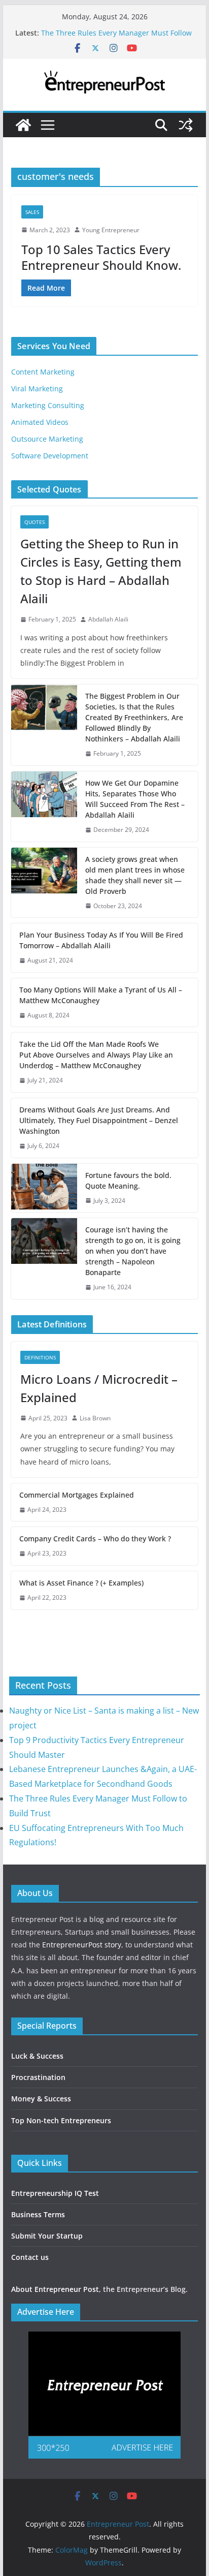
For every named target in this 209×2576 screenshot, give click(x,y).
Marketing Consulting (48, 405)
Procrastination (38, 2077)
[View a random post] (186, 125)
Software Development (50, 456)
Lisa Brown (95, 1418)
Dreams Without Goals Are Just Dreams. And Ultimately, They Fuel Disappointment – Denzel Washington (99, 1120)
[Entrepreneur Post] (23, 125)
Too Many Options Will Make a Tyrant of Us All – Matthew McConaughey (101, 995)
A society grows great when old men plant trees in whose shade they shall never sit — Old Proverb (135, 875)
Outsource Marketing (47, 439)
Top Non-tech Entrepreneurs (61, 2120)
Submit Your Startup (47, 2236)
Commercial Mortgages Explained (77, 1495)
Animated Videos (40, 422)
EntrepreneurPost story (82, 1945)
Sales (32, 212)
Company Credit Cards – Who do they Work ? (95, 1539)
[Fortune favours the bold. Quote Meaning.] (44, 1188)
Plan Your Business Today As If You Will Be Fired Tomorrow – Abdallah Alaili (101, 940)
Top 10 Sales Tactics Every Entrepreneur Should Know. (101, 257)
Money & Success (41, 2099)
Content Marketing (43, 372)
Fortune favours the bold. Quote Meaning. (128, 1181)
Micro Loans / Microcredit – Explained (99, 1388)
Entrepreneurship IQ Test (55, 2193)
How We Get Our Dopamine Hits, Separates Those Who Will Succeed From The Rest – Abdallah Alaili (135, 799)
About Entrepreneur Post (55, 2289)
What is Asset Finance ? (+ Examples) (81, 1583)
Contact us (30, 2257)
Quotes (34, 522)
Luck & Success (37, 2056)
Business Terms (38, 2214)
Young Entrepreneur (111, 230)
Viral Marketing (37, 389)
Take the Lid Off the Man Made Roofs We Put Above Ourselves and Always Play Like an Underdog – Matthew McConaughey (96, 1055)
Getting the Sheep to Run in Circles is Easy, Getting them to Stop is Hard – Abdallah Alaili (101, 571)
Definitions (40, 1357)
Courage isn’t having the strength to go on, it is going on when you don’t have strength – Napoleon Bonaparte (133, 1251)
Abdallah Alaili (108, 619)
